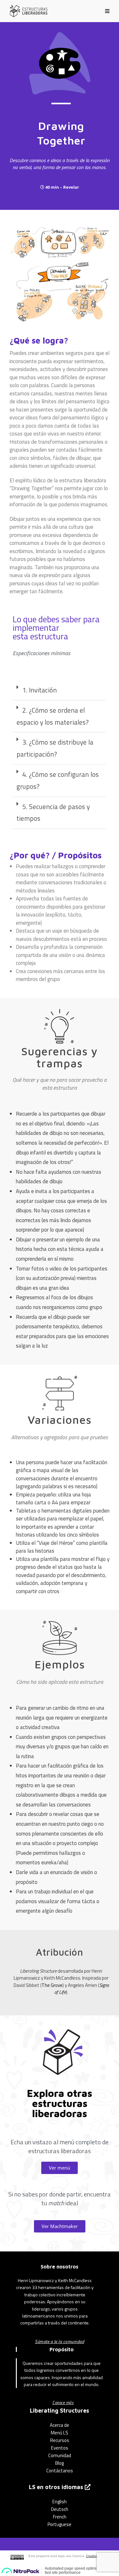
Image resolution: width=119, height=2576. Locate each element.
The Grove (52, 1985)
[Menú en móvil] (107, 11)
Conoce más (63, 2402)
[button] (60, 691)
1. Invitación (40, 690)
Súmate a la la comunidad (60, 2341)
